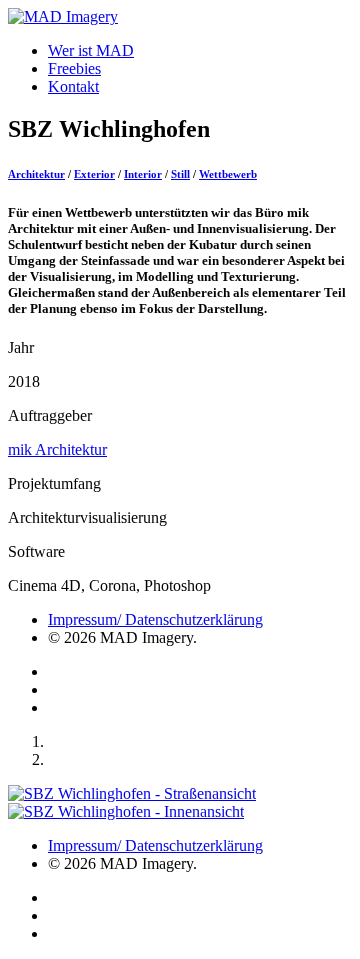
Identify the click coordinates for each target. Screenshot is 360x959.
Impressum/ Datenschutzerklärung (155, 619)
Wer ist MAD (91, 50)
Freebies (74, 68)
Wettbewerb (228, 174)
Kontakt (73, 86)
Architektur (36, 174)
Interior (143, 174)
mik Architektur (57, 449)
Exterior (94, 174)
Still (180, 174)
